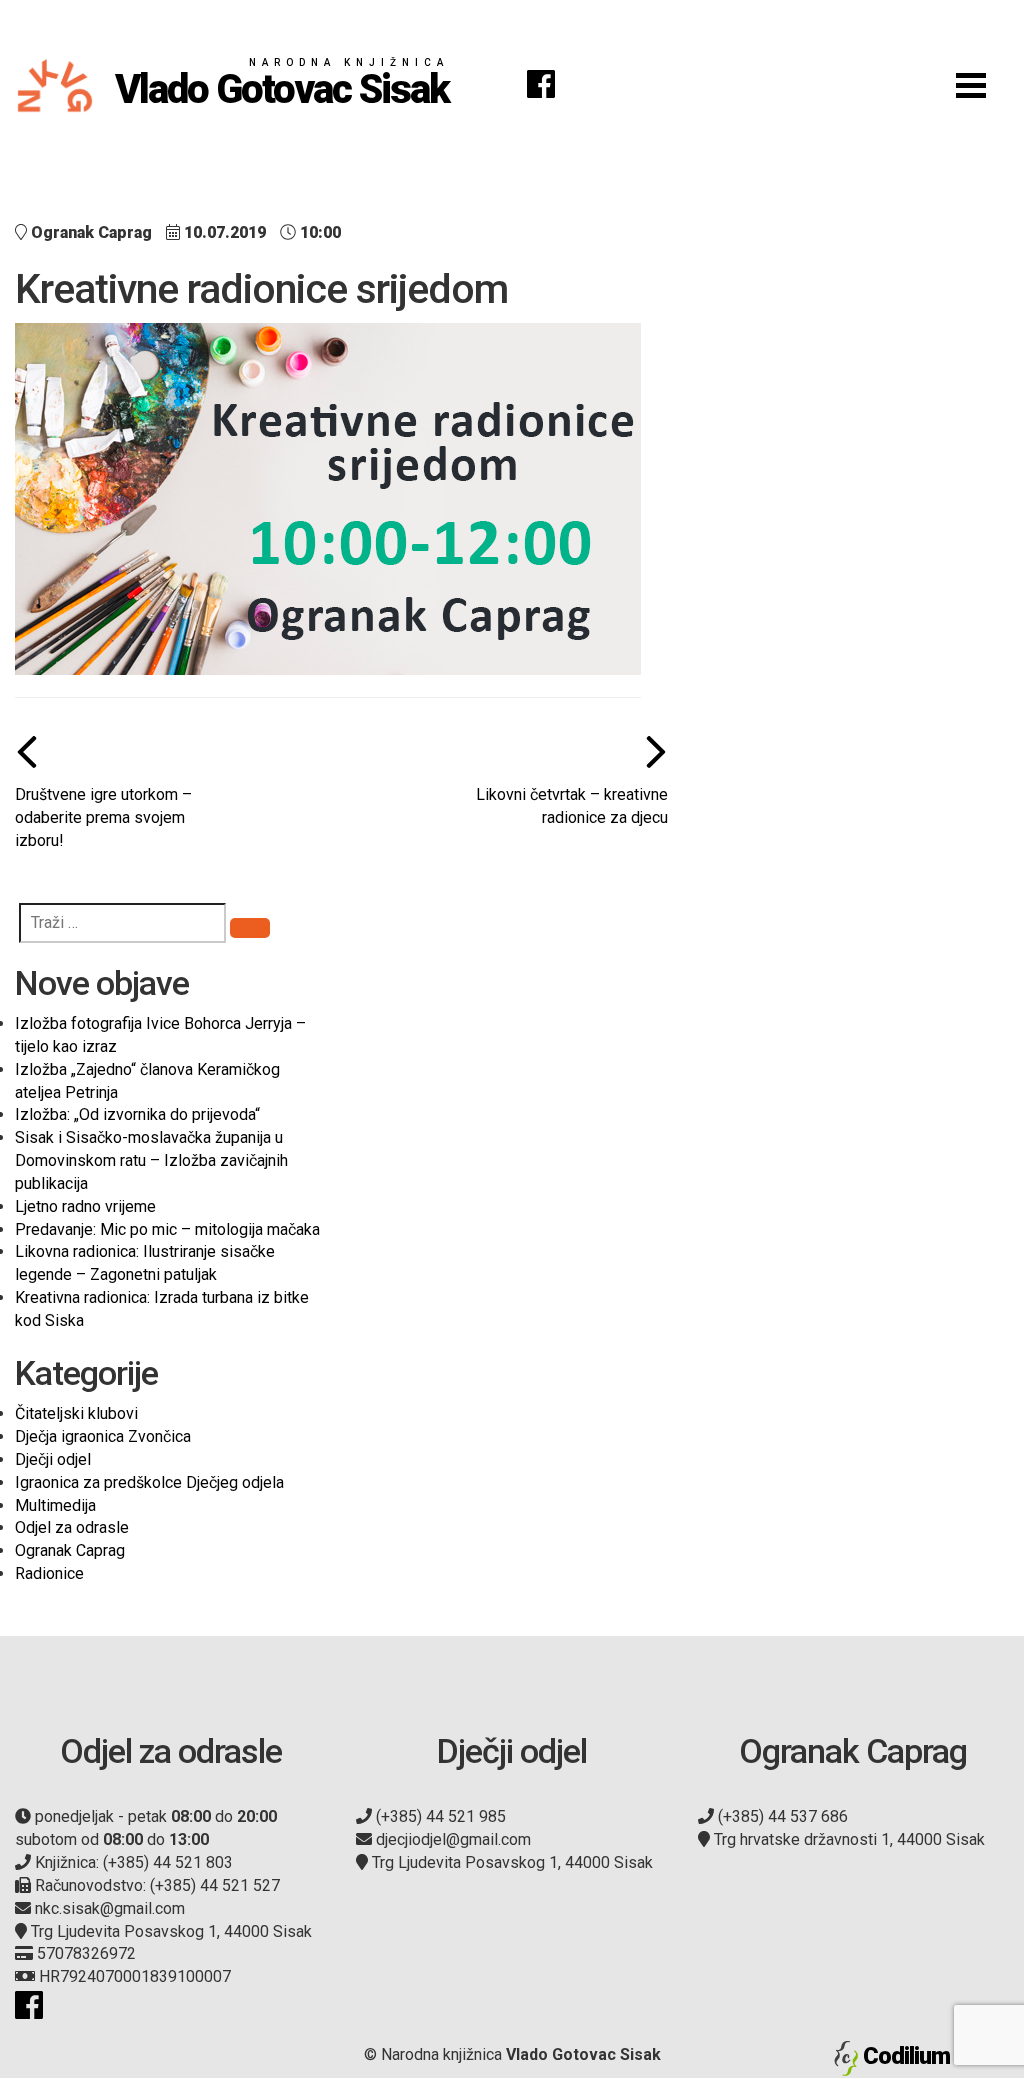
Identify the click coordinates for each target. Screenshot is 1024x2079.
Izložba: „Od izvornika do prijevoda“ (137, 1114)
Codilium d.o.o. (936, 2056)
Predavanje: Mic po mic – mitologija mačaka (167, 1229)
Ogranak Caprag (70, 1550)
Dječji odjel (53, 1459)
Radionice (49, 1573)
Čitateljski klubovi (76, 1413)
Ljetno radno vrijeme (85, 1206)
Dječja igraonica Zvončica (103, 1436)
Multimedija (55, 1505)
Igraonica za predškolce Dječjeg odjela (149, 1482)
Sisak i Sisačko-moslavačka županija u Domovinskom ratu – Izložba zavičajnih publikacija (151, 1160)
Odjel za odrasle (72, 1527)
